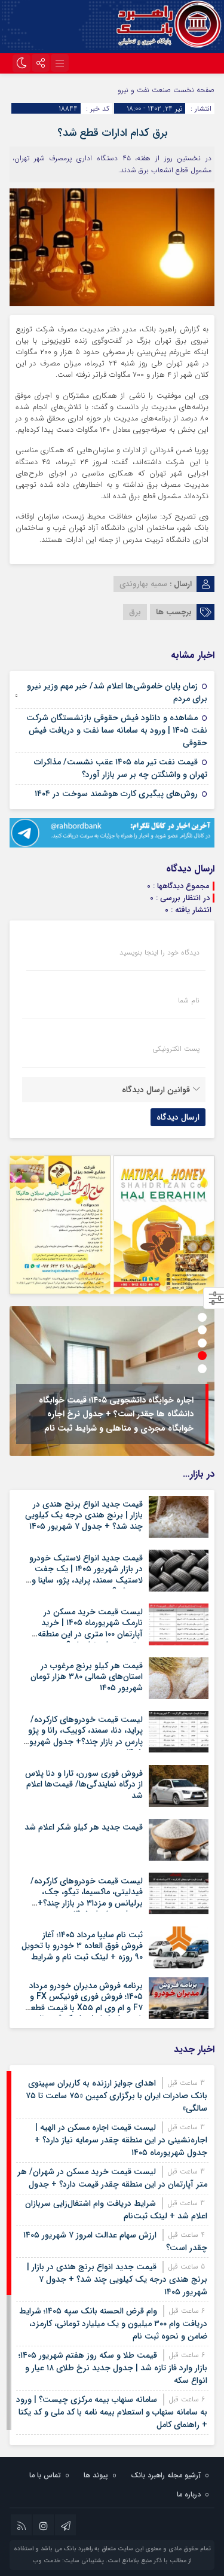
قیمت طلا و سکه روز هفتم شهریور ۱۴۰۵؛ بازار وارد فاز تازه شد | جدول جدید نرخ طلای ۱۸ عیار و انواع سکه (113, 2368)
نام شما (189, 1001)
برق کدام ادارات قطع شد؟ (112, 133)
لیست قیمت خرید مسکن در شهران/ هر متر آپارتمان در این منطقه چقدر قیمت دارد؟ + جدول (112, 2178)
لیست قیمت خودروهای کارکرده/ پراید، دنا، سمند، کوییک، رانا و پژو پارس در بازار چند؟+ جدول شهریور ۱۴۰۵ (85, 1736)
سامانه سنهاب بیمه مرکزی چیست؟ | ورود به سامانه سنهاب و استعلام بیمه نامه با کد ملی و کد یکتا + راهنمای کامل (112, 2412)
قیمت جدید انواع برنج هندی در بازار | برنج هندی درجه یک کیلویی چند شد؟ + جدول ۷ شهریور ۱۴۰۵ (84, 1515)
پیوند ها (96, 2475)
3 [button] (202, 1343)
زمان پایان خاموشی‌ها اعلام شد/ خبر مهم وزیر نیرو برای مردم (117, 692)
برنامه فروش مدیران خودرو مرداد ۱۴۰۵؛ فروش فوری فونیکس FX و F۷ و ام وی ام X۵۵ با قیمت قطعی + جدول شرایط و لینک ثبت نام (84, 2002)
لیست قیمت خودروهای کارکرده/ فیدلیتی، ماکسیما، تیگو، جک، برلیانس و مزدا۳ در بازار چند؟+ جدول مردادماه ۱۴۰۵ (87, 1897)
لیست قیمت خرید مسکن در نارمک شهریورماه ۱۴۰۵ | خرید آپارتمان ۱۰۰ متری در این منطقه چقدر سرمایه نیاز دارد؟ (90, 1628)
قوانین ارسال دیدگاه (156, 1090)
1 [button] (202, 1317)
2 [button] (202, 1330)
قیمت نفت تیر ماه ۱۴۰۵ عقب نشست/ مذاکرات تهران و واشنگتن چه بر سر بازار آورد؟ (121, 768)
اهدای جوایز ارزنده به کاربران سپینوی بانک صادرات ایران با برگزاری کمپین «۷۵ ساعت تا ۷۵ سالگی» (116, 2096)
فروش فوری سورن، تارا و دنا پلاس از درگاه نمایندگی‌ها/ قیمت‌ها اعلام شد (84, 1784)
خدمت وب (47, 2561)
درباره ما (189, 2494)
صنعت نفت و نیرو (144, 90)
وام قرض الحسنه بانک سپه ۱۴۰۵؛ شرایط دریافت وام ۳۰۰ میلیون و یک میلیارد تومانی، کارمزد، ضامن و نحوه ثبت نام (113, 2324)
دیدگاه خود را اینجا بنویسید (159, 953)
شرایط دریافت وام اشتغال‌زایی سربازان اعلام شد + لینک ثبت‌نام (116, 2210)
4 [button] (202, 1356)
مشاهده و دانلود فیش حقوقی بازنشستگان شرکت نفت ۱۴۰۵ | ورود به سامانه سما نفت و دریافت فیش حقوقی (117, 730)
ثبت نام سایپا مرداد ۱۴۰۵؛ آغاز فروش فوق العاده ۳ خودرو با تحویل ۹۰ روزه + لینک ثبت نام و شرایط (82, 1946)
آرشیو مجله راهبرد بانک (166, 2475)
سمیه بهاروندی (143, 584)
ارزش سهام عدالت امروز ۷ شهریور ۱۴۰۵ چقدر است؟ (115, 2241)
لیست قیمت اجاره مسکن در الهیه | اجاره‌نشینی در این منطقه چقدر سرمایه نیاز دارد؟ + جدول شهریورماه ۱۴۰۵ (121, 2140)
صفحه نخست (193, 90)
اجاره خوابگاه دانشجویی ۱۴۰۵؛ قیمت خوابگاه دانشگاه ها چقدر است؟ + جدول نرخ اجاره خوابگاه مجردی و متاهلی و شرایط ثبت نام (116, 1414)
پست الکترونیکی (176, 1049)
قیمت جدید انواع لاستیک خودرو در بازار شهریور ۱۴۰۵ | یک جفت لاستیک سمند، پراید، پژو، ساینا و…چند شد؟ (84, 1574)
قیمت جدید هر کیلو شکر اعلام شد (84, 1827)
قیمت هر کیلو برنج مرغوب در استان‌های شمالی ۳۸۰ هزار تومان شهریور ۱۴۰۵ (87, 1676)
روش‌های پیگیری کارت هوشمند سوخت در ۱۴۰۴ (116, 794)
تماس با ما (45, 2475)
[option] (112, 1381)
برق (135, 612)
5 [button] (202, 1369)
